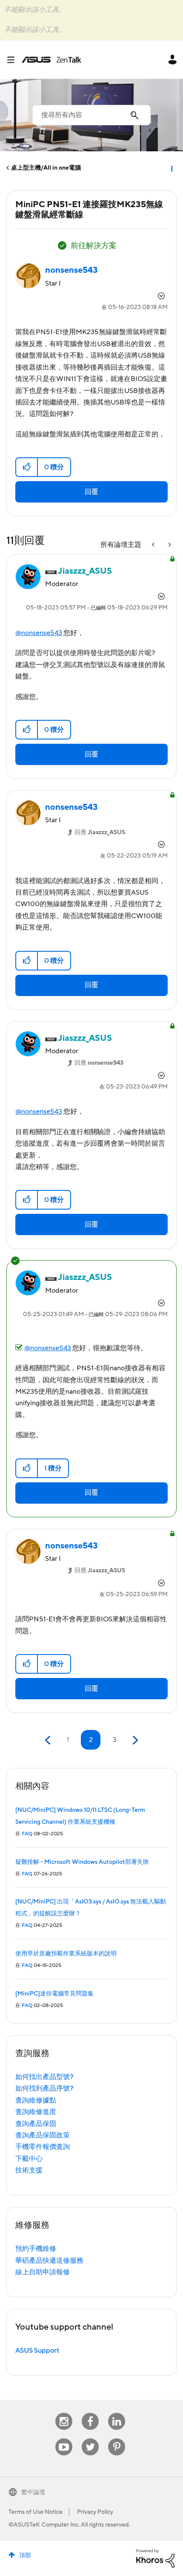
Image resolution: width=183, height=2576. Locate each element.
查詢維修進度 (36, 2112)
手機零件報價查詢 (43, 2147)
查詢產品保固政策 (43, 2135)
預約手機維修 (36, 2249)
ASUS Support (37, 2351)
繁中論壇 (33, 2492)
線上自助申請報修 (43, 2272)
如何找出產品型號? (44, 2077)
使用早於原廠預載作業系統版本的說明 (66, 1954)
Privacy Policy (95, 2512)
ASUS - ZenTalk (51, 60)
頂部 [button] (25, 2556)
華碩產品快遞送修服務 (49, 2261)
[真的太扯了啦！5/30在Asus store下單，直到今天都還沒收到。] (154, 545)
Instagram (64, 2413)
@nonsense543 (39, 633)
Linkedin (117, 2413)
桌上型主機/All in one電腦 (46, 168)
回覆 (91, 492)
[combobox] (91, 115)
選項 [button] (171, 168)
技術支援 (29, 2170)
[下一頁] (134, 1740)
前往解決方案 (94, 246)
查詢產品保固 (36, 2124)
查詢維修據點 (36, 2100)
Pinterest (117, 2439)
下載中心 (29, 2159)
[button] (27, 467)
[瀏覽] (14, 60)
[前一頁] (49, 1740)
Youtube (64, 2439)
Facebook (90, 2413)
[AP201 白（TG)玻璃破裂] (169, 545)
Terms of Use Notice (36, 2512)
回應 (100, 832)
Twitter (90, 2439)
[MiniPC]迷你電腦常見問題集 (54, 1994)
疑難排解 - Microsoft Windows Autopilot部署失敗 (82, 1862)
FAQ (27, 1834)
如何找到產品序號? (44, 2088)
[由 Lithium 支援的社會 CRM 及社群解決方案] (155, 2558)
